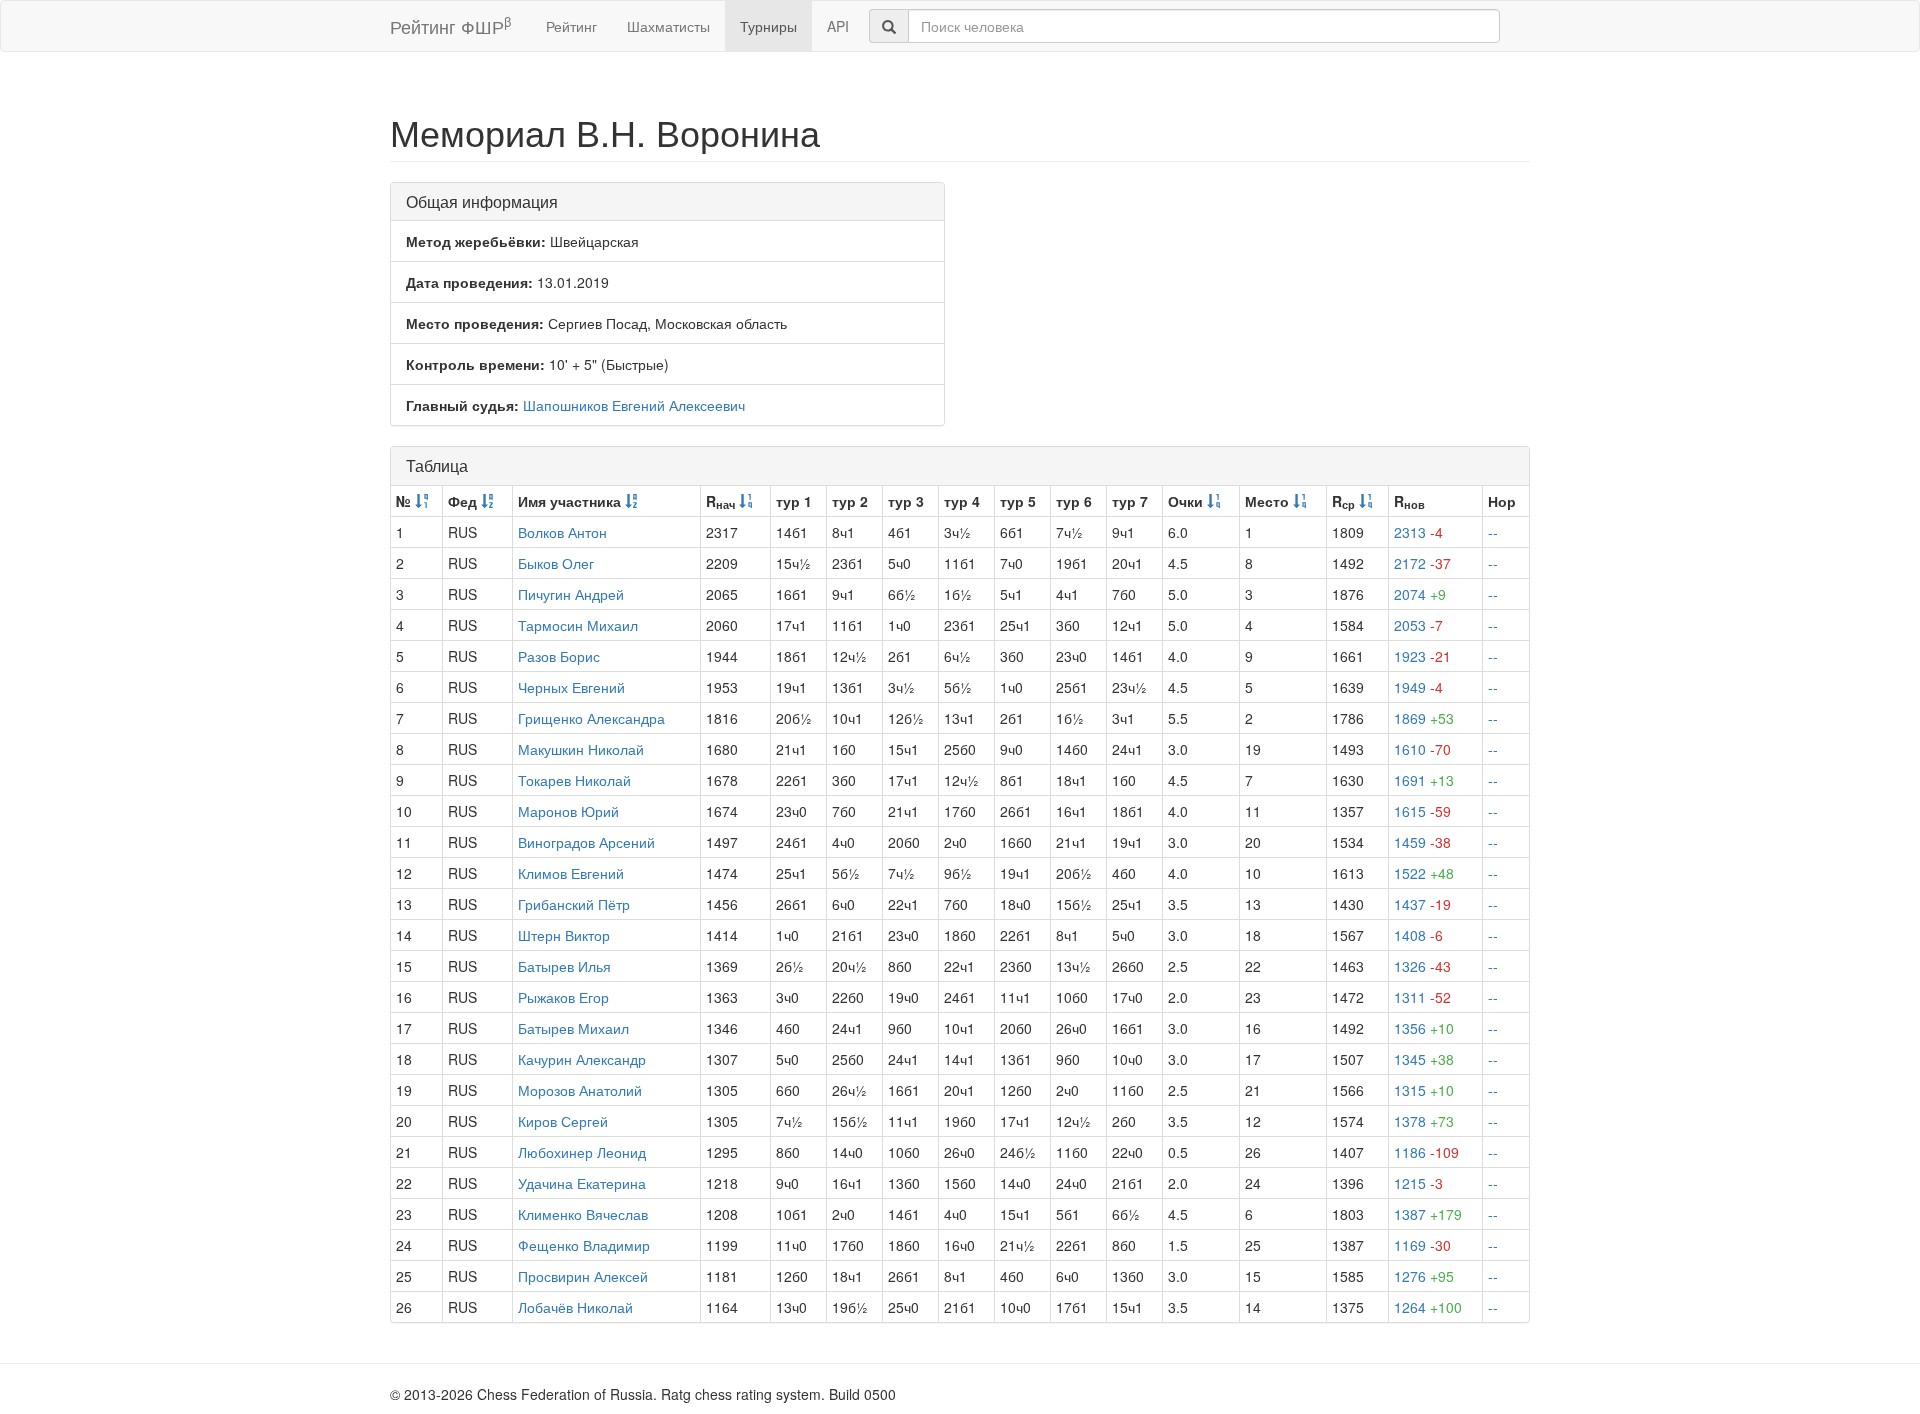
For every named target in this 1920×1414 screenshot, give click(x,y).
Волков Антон (562, 532)
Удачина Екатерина (582, 1183)
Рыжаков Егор (563, 997)
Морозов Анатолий (580, 1090)
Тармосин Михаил (578, 625)
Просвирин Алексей (583, 1276)
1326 (1422, 966)
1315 (1424, 1090)
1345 (1424, 1059)
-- (1493, 532)
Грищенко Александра (591, 718)
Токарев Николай (574, 780)
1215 (1418, 1183)
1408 (1418, 935)
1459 (1422, 842)
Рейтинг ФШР (450, 25)
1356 (1424, 1028)
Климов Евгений (571, 873)
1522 (1424, 873)
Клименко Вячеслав (583, 1214)
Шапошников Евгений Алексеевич (634, 405)
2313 (1418, 532)
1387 (1428, 1214)
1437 (1422, 904)
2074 (1420, 594)
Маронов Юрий (568, 811)
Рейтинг (571, 26)
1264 (1428, 1307)
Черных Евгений (571, 687)
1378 (1424, 1121)
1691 (1424, 780)
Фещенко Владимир (584, 1245)
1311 (1422, 997)
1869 (1424, 718)
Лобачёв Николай (575, 1307)
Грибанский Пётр (574, 904)
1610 (1422, 749)
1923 (1422, 656)
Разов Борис (559, 656)
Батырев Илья (564, 966)
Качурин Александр (582, 1059)
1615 (1422, 811)
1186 (1426, 1152)
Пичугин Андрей (571, 594)
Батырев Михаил (573, 1028)
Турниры (768, 26)
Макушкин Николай (581, 749)
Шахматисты (668, 26)
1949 (1418, 687)
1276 (1424, 1276)
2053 (1418, 625)
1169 (1422, 1245)
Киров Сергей (563, 1121)
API (838, 26)
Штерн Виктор (564, 935)
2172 (1422, 563)
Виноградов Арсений (586, 842)
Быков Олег (556, 563)
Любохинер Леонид (582, 1152)
